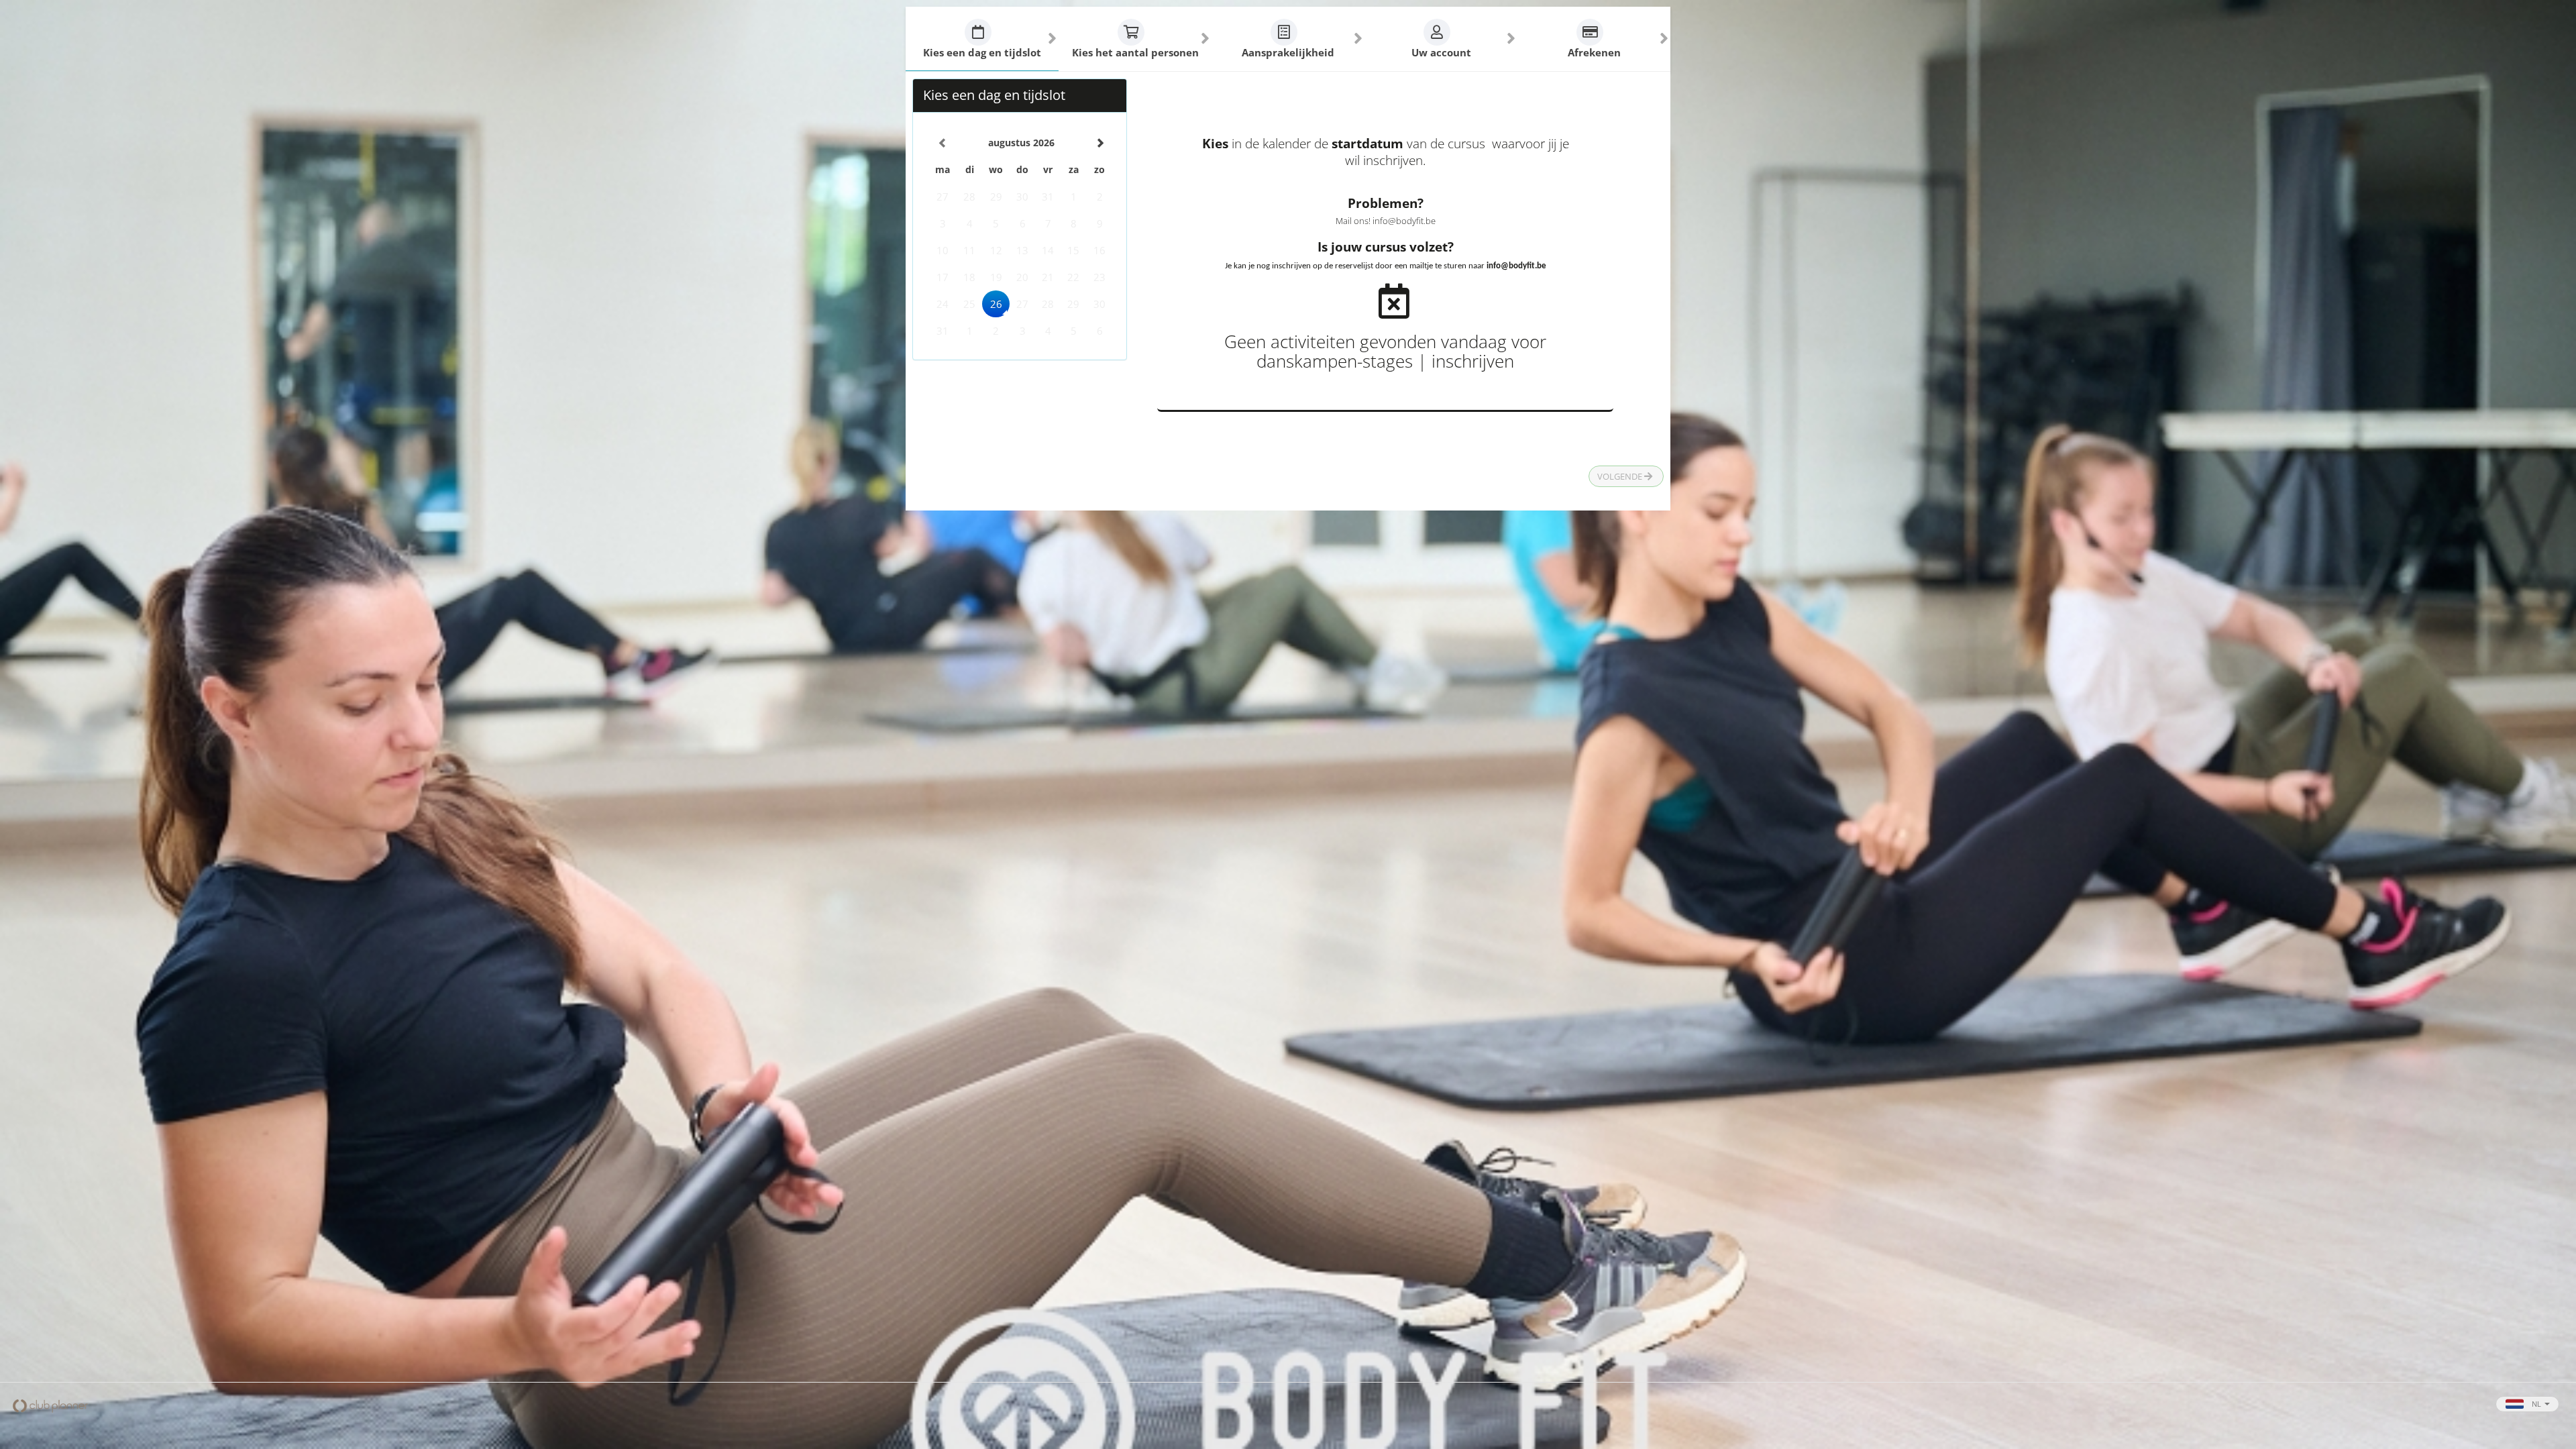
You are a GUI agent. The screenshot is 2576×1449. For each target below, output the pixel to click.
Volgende (1621, 476)
